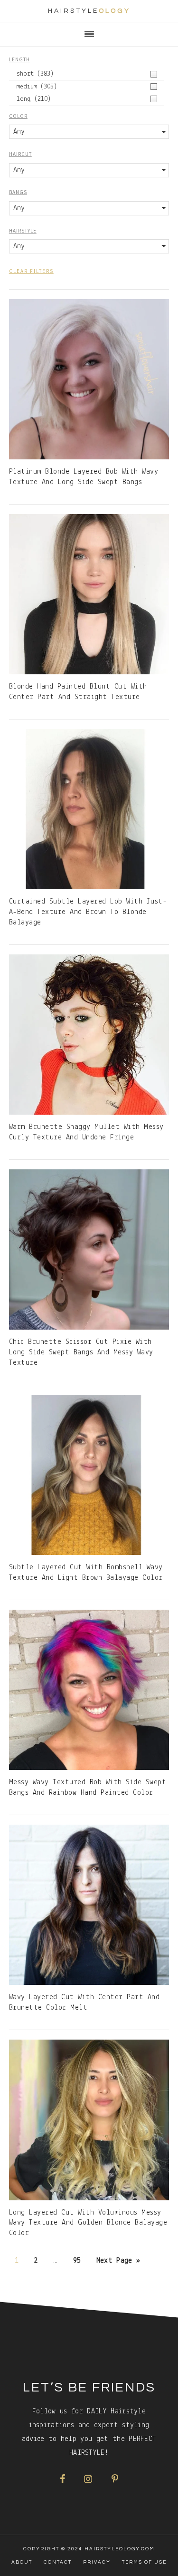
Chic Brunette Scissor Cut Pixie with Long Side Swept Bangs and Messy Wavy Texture (81, 1352)
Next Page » (118, 2261)
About (22, 2562)
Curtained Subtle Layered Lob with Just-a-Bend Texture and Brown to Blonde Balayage (88, 912)
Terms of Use (144, 2562)
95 (77, 2261)
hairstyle (89, 11)
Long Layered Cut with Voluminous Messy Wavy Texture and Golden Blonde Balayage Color (88, 2223)
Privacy (97, 2562)
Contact (58, 2562)
